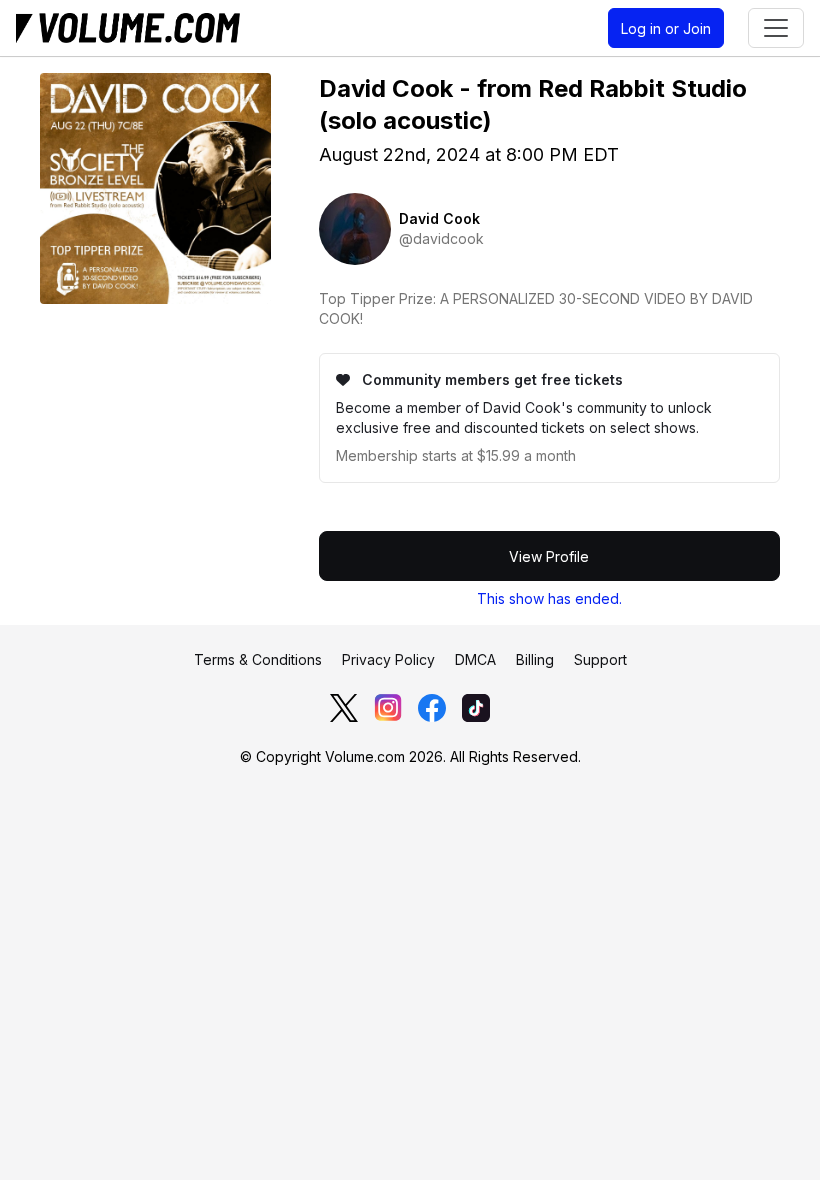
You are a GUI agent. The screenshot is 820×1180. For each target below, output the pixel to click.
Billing (535, 659)
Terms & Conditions (258, 659)
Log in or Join (666, 28)
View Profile (549, 556)
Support (600, 659)
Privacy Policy (388, 659)
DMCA (475, 659)
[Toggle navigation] (776, 28)
